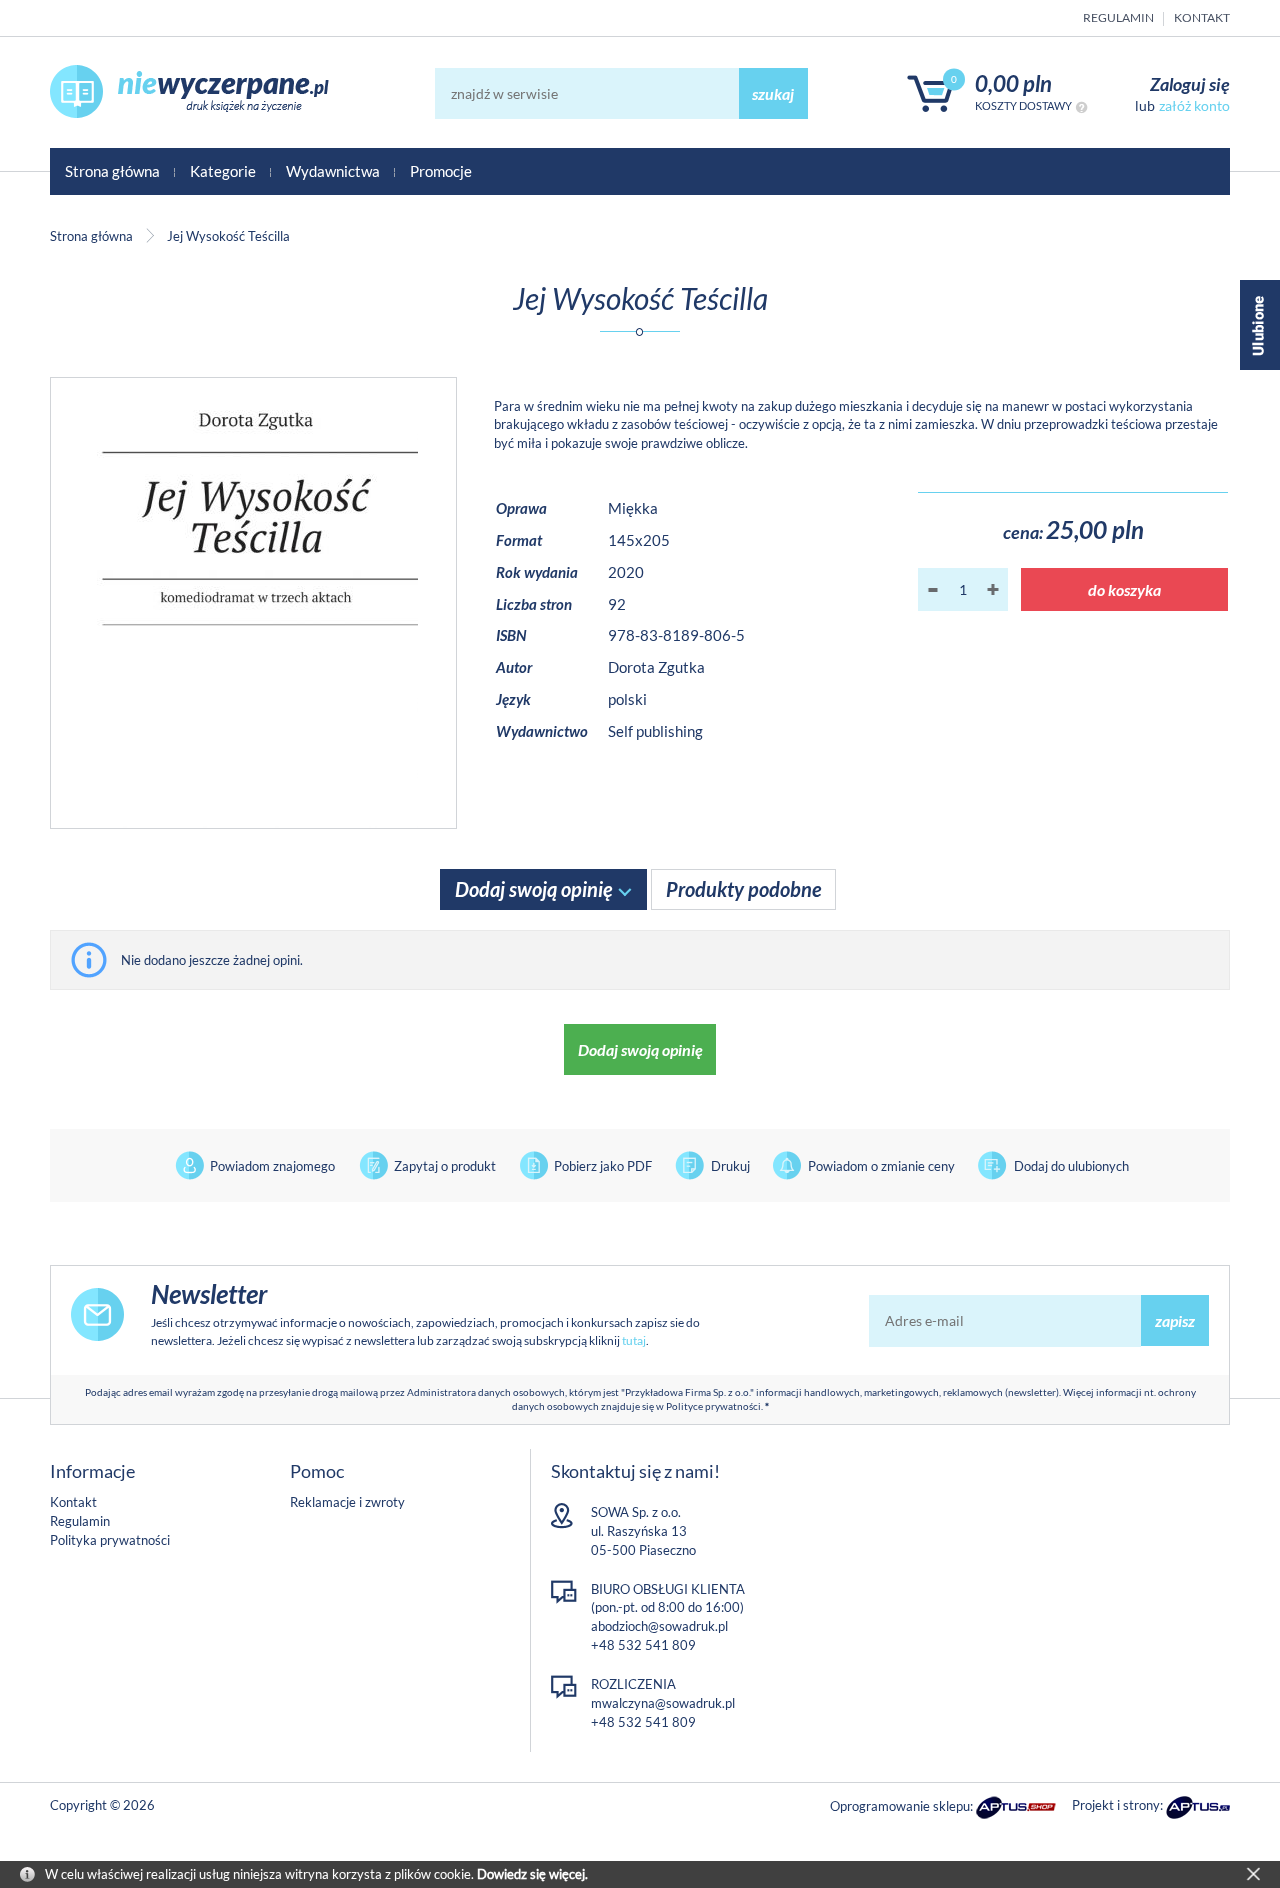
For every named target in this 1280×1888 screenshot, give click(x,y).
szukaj (773, 93)
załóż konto (1194, 105)
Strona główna (112, 171)
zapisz (1175, 1320)
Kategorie (223, 171)
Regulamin (1118, 17)
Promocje (441, 171)
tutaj (634, 1340)
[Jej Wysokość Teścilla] (253, 603)
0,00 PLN (1013, 83)
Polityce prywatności (713, 1406)
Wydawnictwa (333, 171)
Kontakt (1202, 17)
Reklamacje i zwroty (347, 1502)
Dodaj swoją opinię (640, 1049)
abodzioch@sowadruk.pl (659, 1626)
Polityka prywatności (110, 1540)
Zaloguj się (1190, 84)
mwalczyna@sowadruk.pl (663, 1703)
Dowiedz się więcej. (532, 1874)
